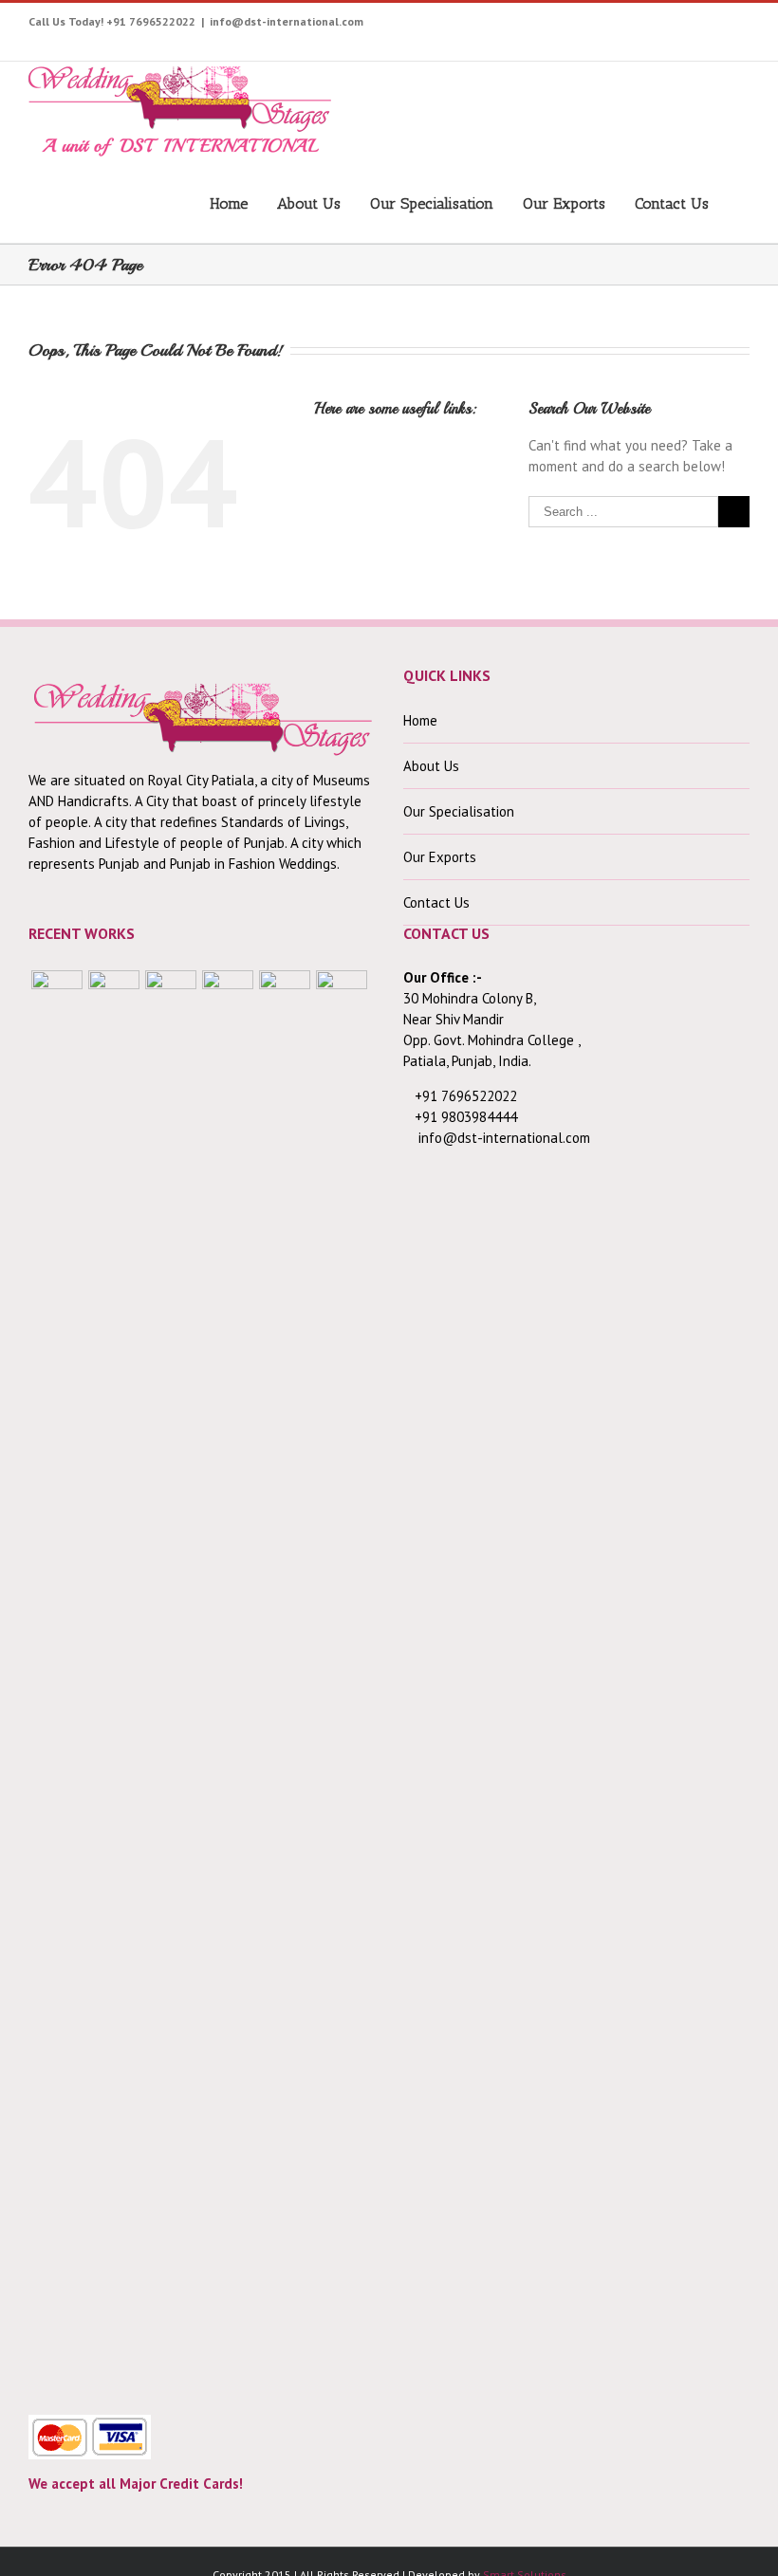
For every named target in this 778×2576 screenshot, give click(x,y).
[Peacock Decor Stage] (342, 1682)
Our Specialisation (432, 203)
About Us (309, 203)
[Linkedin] (725, 26)
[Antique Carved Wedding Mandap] (57, 1682)
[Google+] (667, 26)
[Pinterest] (608, 26)
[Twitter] (519, 26)
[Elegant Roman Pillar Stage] (285, 1682)
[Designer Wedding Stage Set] (171, 1682)
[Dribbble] (696, 26)
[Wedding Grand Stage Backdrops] (114, 1682)
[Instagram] (578, 26)
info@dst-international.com (287, 21)
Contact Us (672, 203)
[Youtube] (549, 26)
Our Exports (564, 203)
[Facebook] (490, 26)
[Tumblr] (637, 26)
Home (229, 203)
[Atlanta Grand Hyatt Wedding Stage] (228, 1682)
